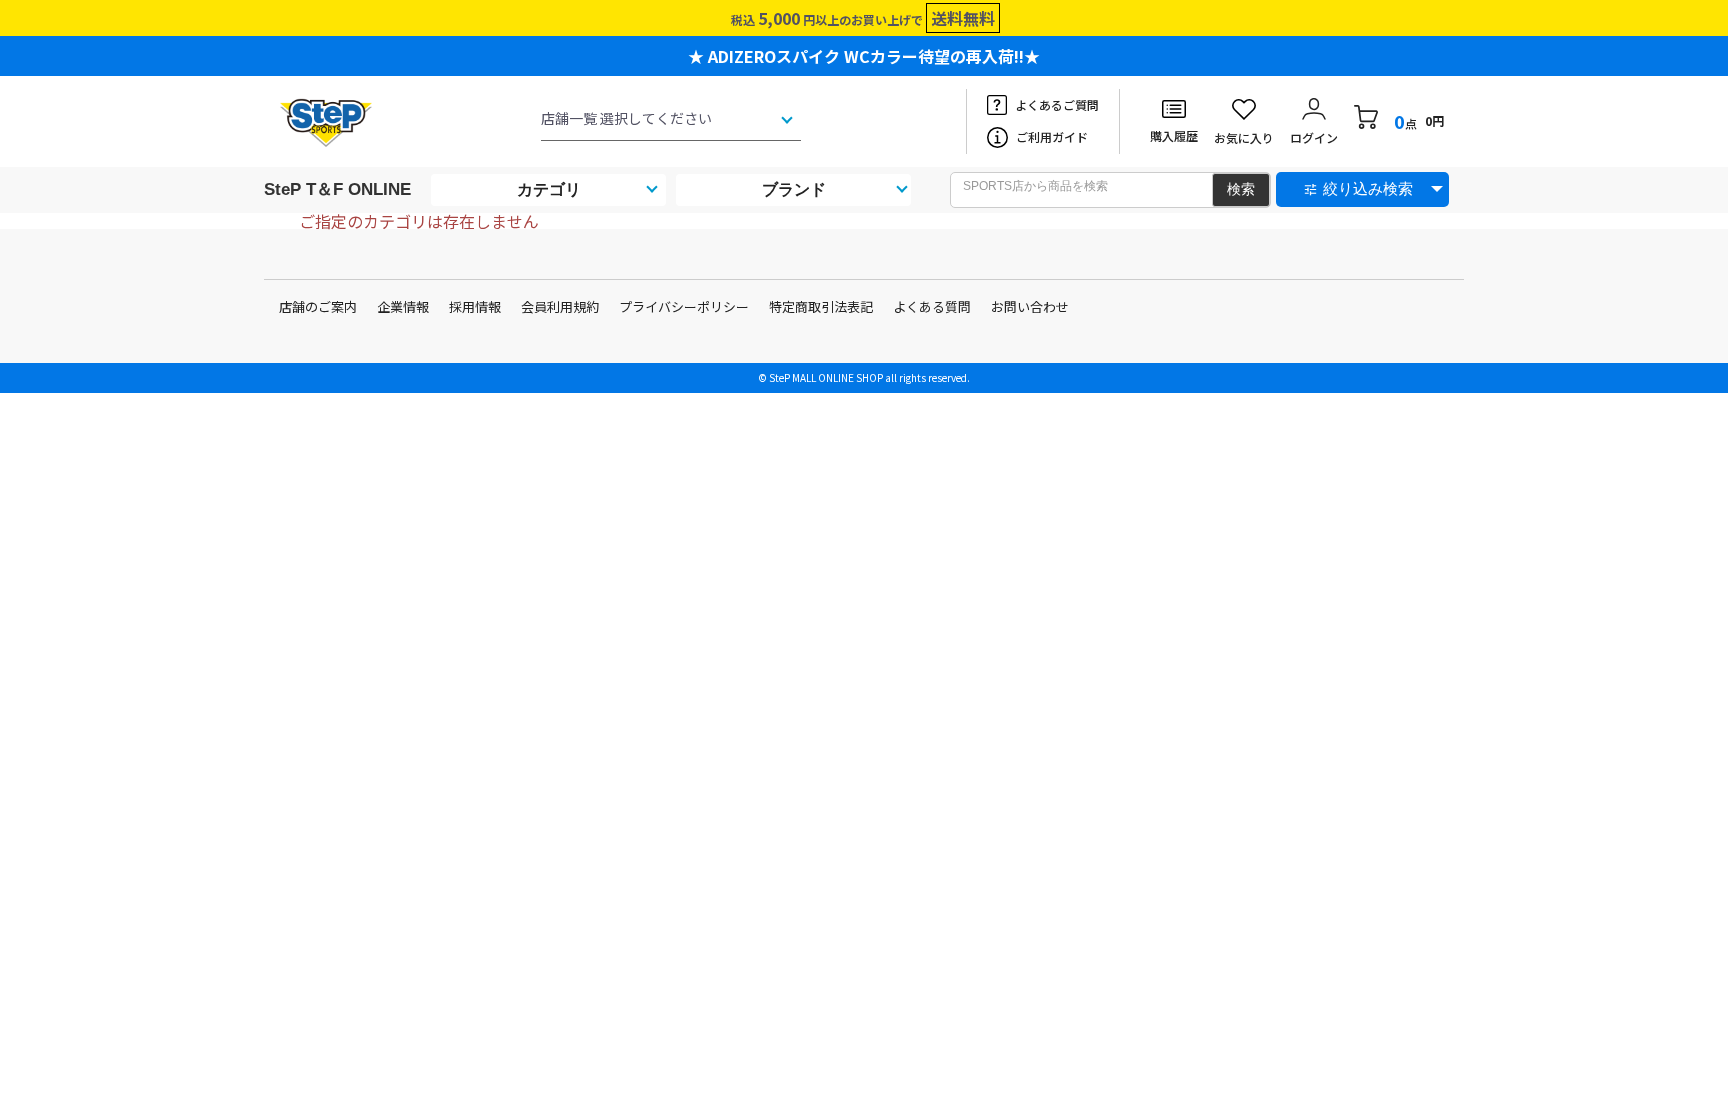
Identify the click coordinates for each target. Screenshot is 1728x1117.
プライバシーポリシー (684, 306)
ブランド (794, 189)
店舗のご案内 (318, 306)
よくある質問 (932, 306)
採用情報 (475, 306)
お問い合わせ (1030, 306)
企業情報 (403, 306)
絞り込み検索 (1368, 188)
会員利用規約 (560, 306)
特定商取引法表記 (821, 306)
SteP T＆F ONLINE (337, 189)
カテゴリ (549, 189)
